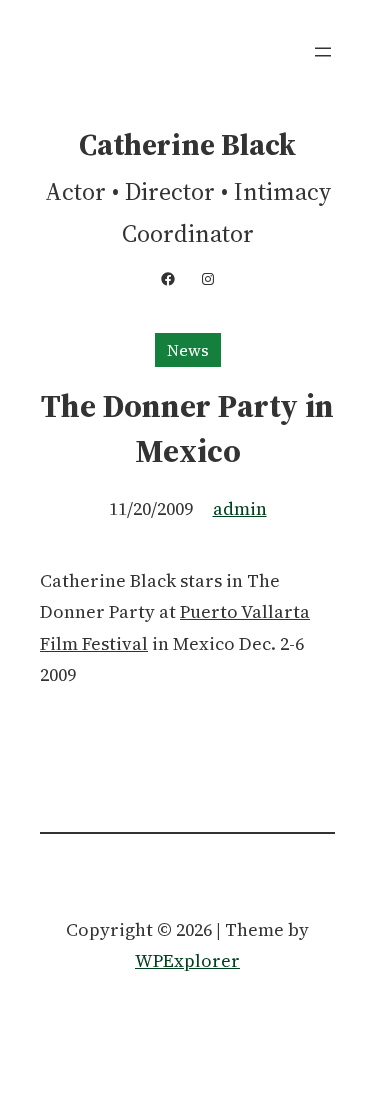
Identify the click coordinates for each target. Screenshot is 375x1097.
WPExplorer (187, 960)
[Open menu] (323, 52)
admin (240, 508)
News (188, 350)
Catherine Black (187, 144)
